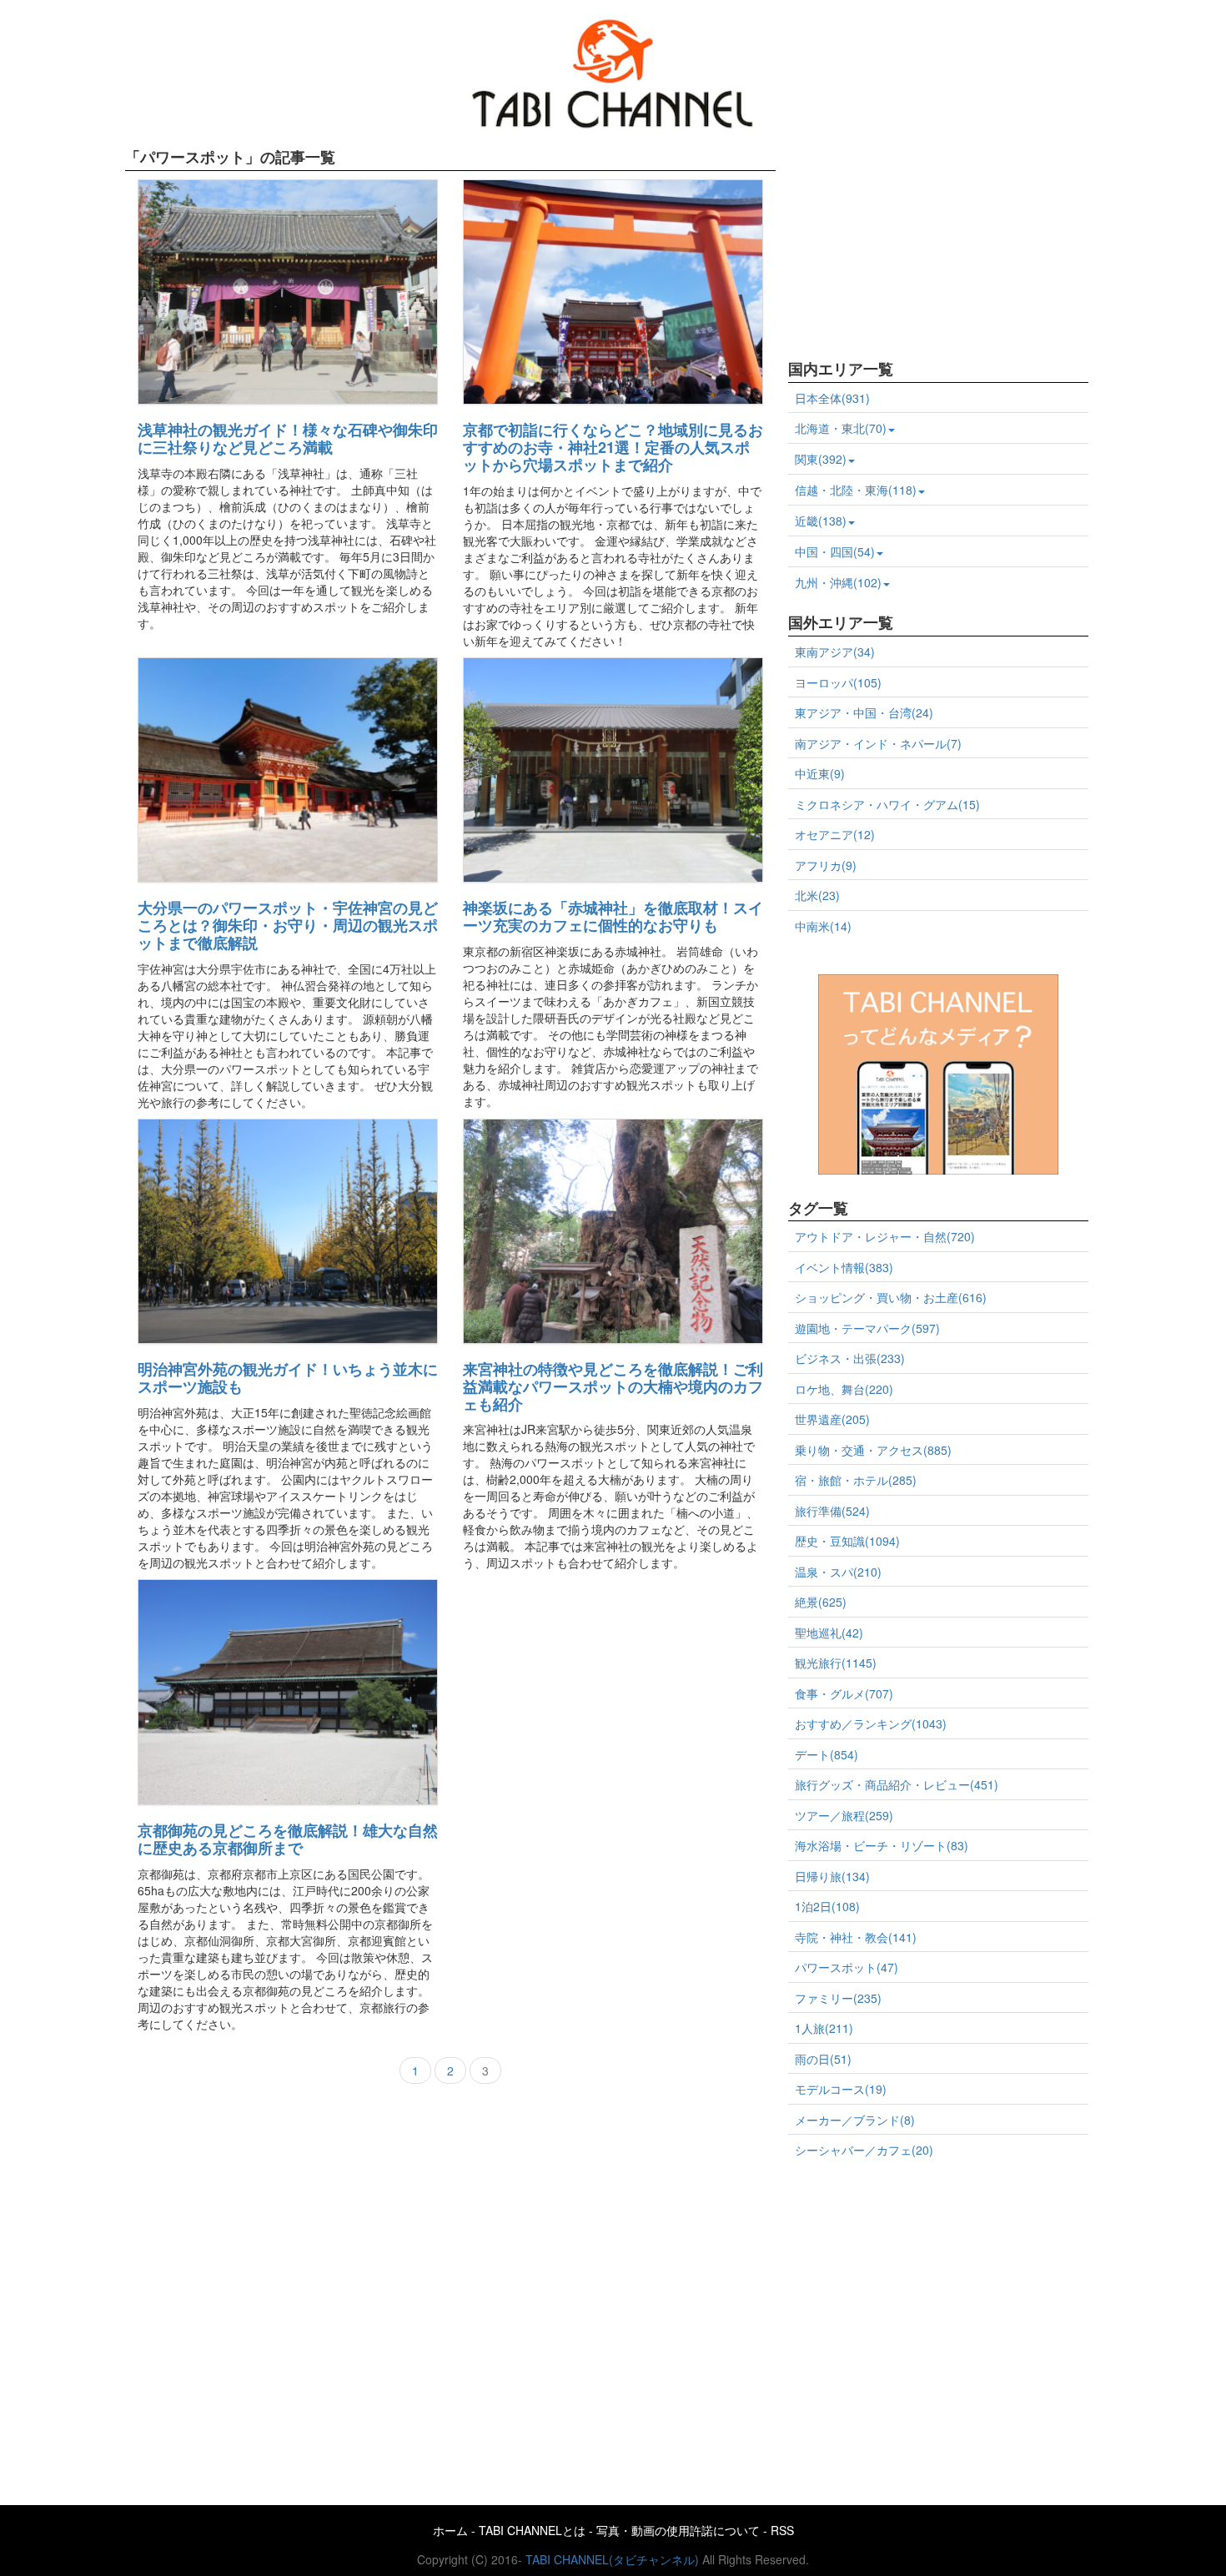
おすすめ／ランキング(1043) (871, 1723)
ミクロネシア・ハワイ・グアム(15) (887, 804)
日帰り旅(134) (832, 1876)
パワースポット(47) (847, 1967)
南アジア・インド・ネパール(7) (878, 743)
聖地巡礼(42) (829, 1633)
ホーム (450, 2530)
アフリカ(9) (826, 865)
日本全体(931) (832, 398)
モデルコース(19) (841, 2089)
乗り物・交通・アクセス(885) (873, 1450)
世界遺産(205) (832, 1419)
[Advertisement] (913, 244)
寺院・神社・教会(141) (856, 1937)
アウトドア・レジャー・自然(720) (885, 1236)
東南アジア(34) (835, 652)
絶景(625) (821, 1602)
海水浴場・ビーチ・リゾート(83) (882, 1845)
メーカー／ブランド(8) (855, 2120)
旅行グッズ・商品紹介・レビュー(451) (897, 1784)
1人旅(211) (824, 2028)
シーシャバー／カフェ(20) (864, 2150)
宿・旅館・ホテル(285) (856, 1480)
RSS (782, 2530)
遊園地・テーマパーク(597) (867, 1328)
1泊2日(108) (827, 1906)
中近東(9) (820, 773)
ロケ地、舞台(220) (844, 1389)
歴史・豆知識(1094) (847, 1541)
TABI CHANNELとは (532, 2530)
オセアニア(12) (835, 834)
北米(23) (817, 895)
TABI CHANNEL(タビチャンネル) (612, 2559)
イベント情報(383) (844, 1267)
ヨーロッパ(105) (838, 682)
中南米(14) (823, 926)
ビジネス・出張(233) (850, 1358)
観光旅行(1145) (836, 1663)
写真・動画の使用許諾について (678, 2530)
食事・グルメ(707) (844, 1693)
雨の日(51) (823, 2059)
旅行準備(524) (832, 1511)
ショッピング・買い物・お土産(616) (891, 1297)
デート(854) (827, 1754)
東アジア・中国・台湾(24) (864, 712)
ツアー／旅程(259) (844, 1815)
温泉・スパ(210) (838, 1572)
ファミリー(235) (838, 1998)
